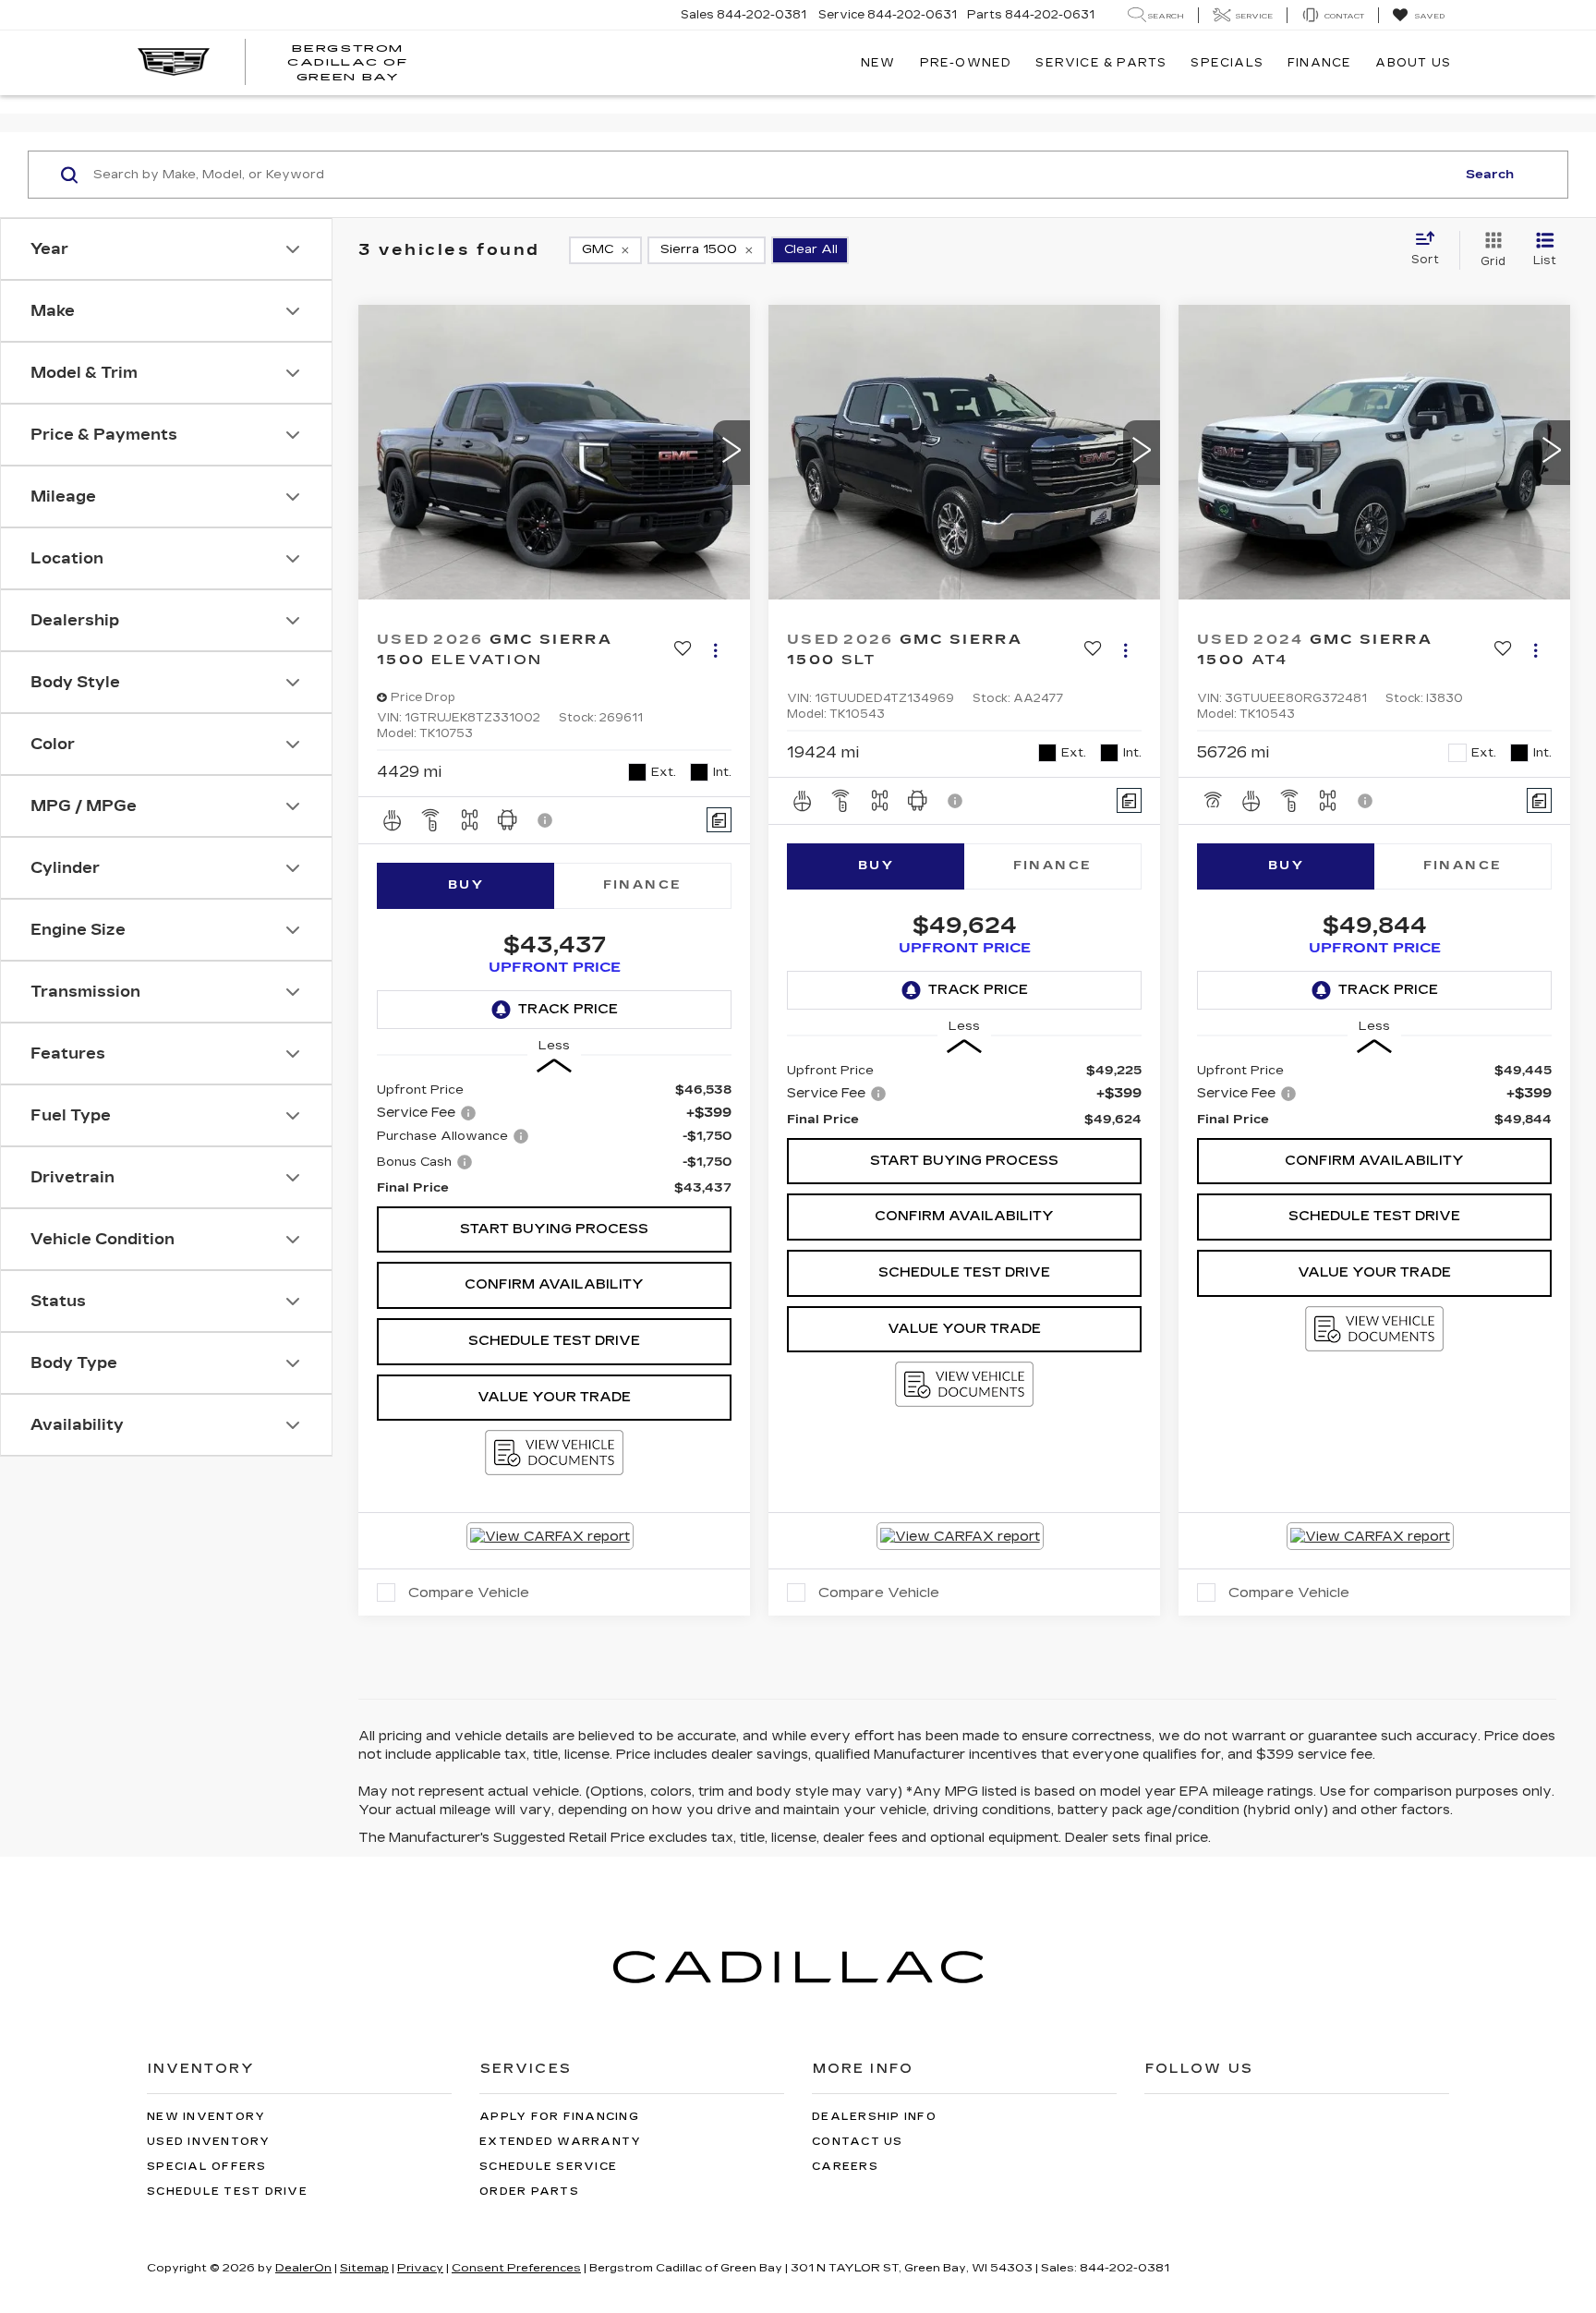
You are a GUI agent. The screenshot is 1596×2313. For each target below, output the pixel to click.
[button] (731, 453)
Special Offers (207, 2167)
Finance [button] (1319, 63)
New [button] (878, 63)
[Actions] (715, 651)
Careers (845, 2167)
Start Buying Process (554, 1229)
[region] (554, 1139)
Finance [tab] (643, 885)
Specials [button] (1227, 63)
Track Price (568, 1009)
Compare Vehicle (469, 1592)
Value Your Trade (554, 1397)
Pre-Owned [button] (966, 63)
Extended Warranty (560, 2142)
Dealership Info (874, 2117)
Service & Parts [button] (1101, 63)
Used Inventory (209, 2142)
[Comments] (719, 820)
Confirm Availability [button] (554, 1284)
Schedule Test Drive (554, 1341)
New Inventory (206, 2117)
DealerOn (303, 2268)
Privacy (420, 2268)
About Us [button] (1413, 63)
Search (1490, 175)
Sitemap (364, 2268)
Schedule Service (548, 2167)
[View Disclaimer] (546, 820)
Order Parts (529, 2192)
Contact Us (858, 2142)
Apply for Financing (559, 2117)
